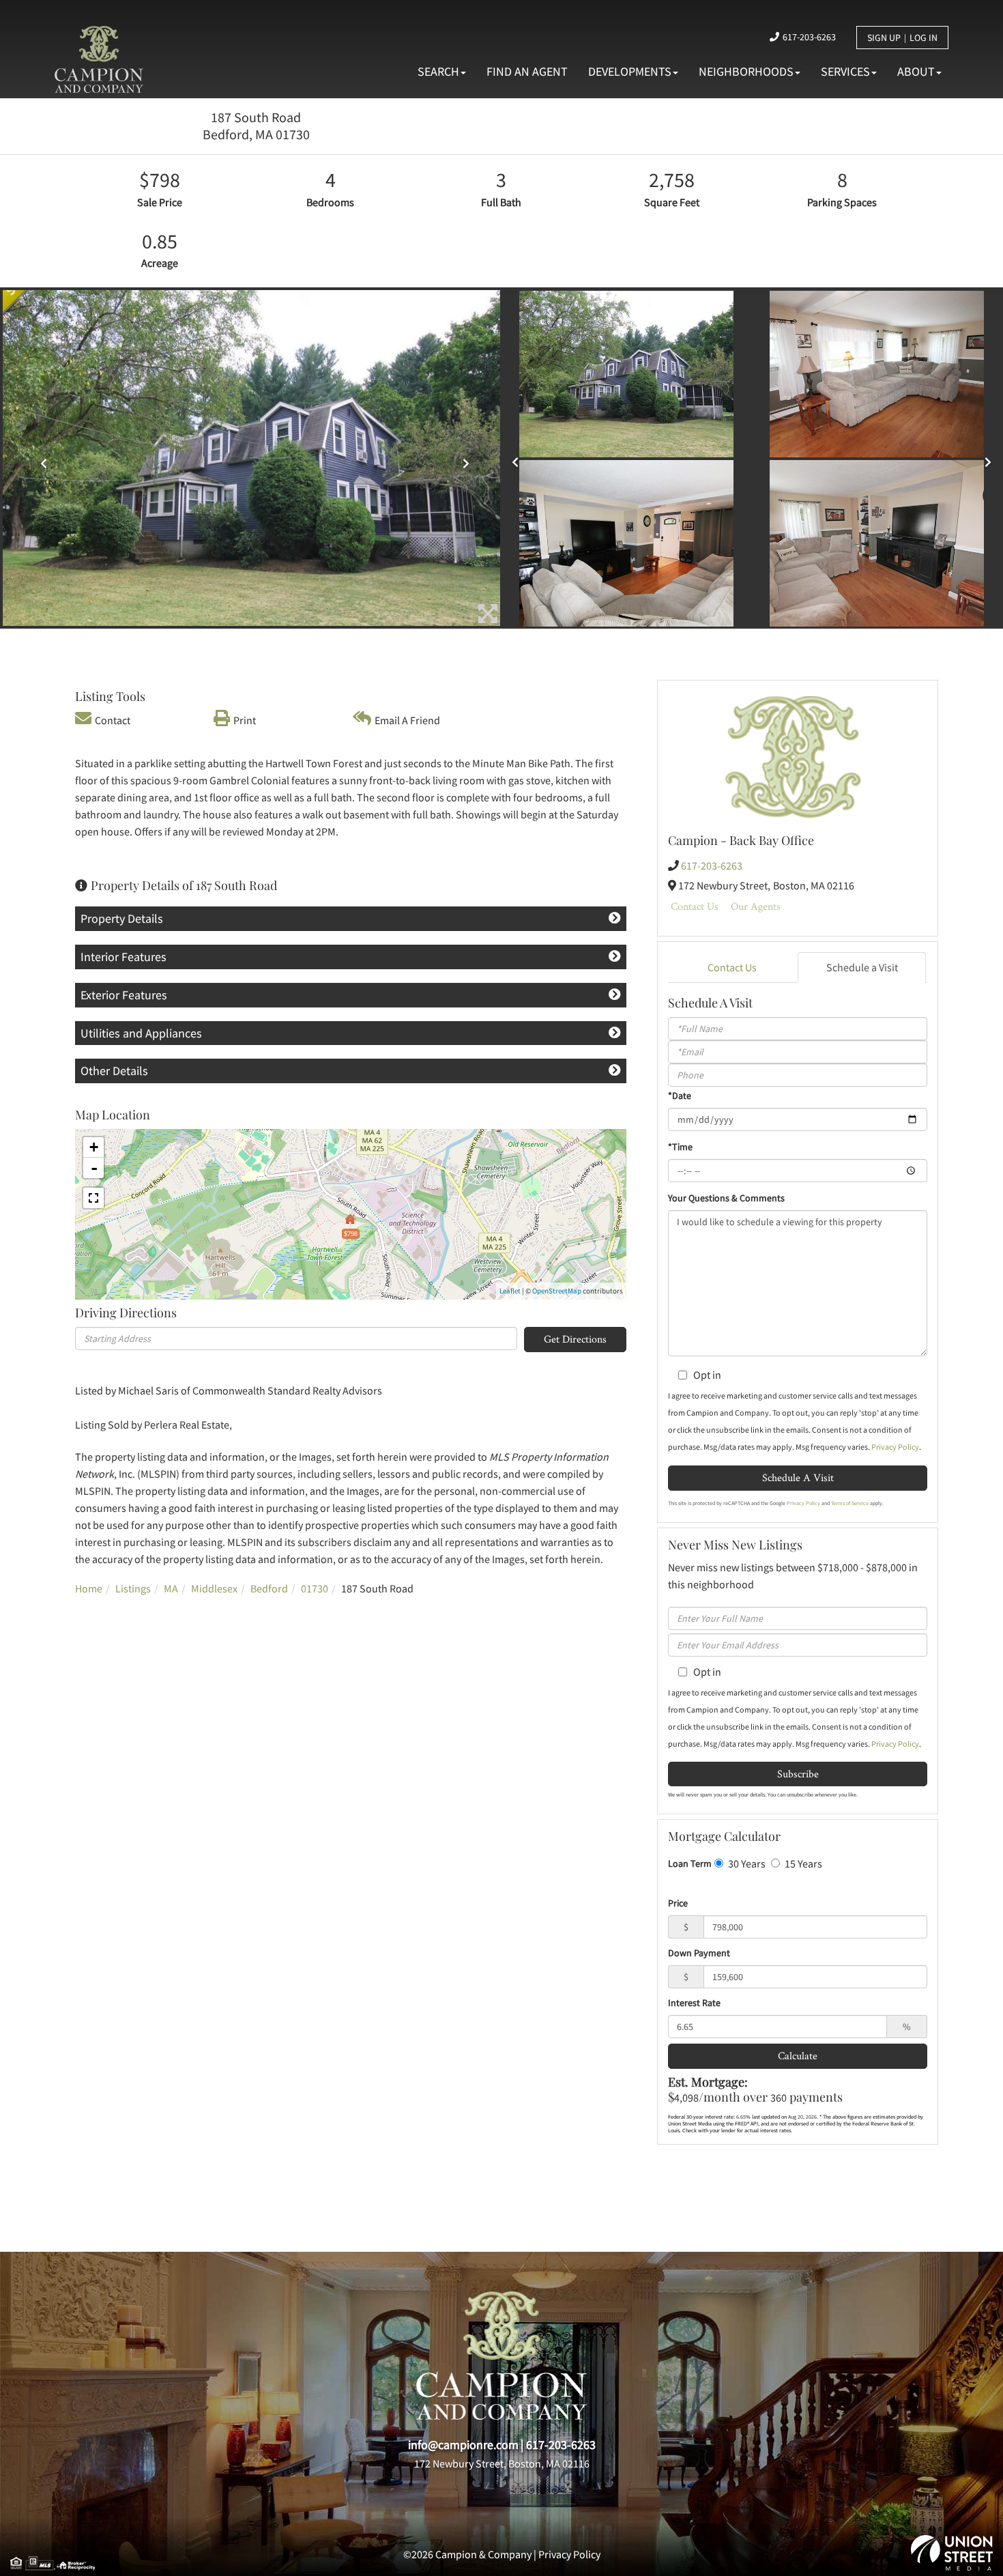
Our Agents (756, 906)
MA (171, 1588)
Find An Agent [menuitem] (527, 71)
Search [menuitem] (438, 71)
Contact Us (695, 906)
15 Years (802, 1863)
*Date (680, 1096)
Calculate (798, 2056)
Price (678, 1903)
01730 (315, 1588)
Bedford (269, 1588)
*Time (680, 1147)
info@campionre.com (463, 2445)
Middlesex (214, 1588)
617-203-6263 (809, 37)
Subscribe (798, 1774)
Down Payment (699, 1953)
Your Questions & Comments (726, 1198)
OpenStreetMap (557, 1291)
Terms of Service (850, 1503)
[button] (40, 458)
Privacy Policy (895, 1447)
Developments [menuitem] (630, 71)
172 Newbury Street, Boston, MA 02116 (502, 2463)
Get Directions (575, 1339)
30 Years (746, 1863)
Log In (924, 38)
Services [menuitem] (845, 71)
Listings (133, 1588)
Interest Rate (694, 2003)
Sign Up (884, 38)
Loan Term (690, 1863)
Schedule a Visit (862, 967)
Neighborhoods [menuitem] (746, 71)
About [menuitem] (916, 71)
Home (89, 1588)
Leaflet (510, 1291)
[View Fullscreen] (93, 1198)
